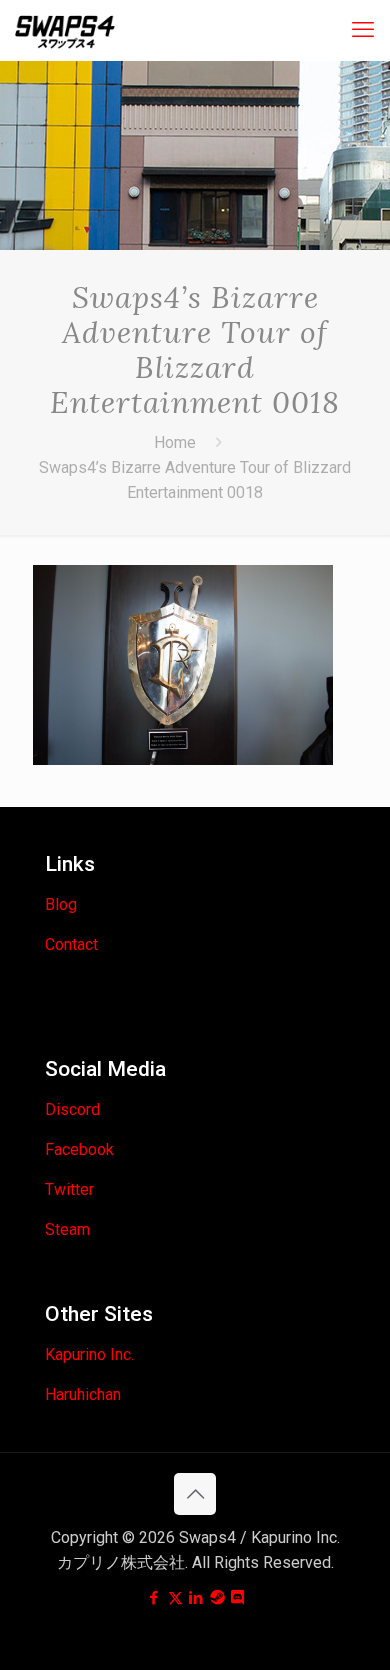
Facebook (79, 1149)
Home (175, 442)
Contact (71, 944)
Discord (72, 1109)
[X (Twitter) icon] (175, 1598)
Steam (67, 1229)
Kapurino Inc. (89, 1354)
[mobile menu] (363, 30)
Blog (61, 904)
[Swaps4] (65, 30)
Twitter (69, 1189)
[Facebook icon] (154, 1598)
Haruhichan (83, 1394)
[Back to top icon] (195, 1494)
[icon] (217, 1598)
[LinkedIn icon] (196, 1598)
